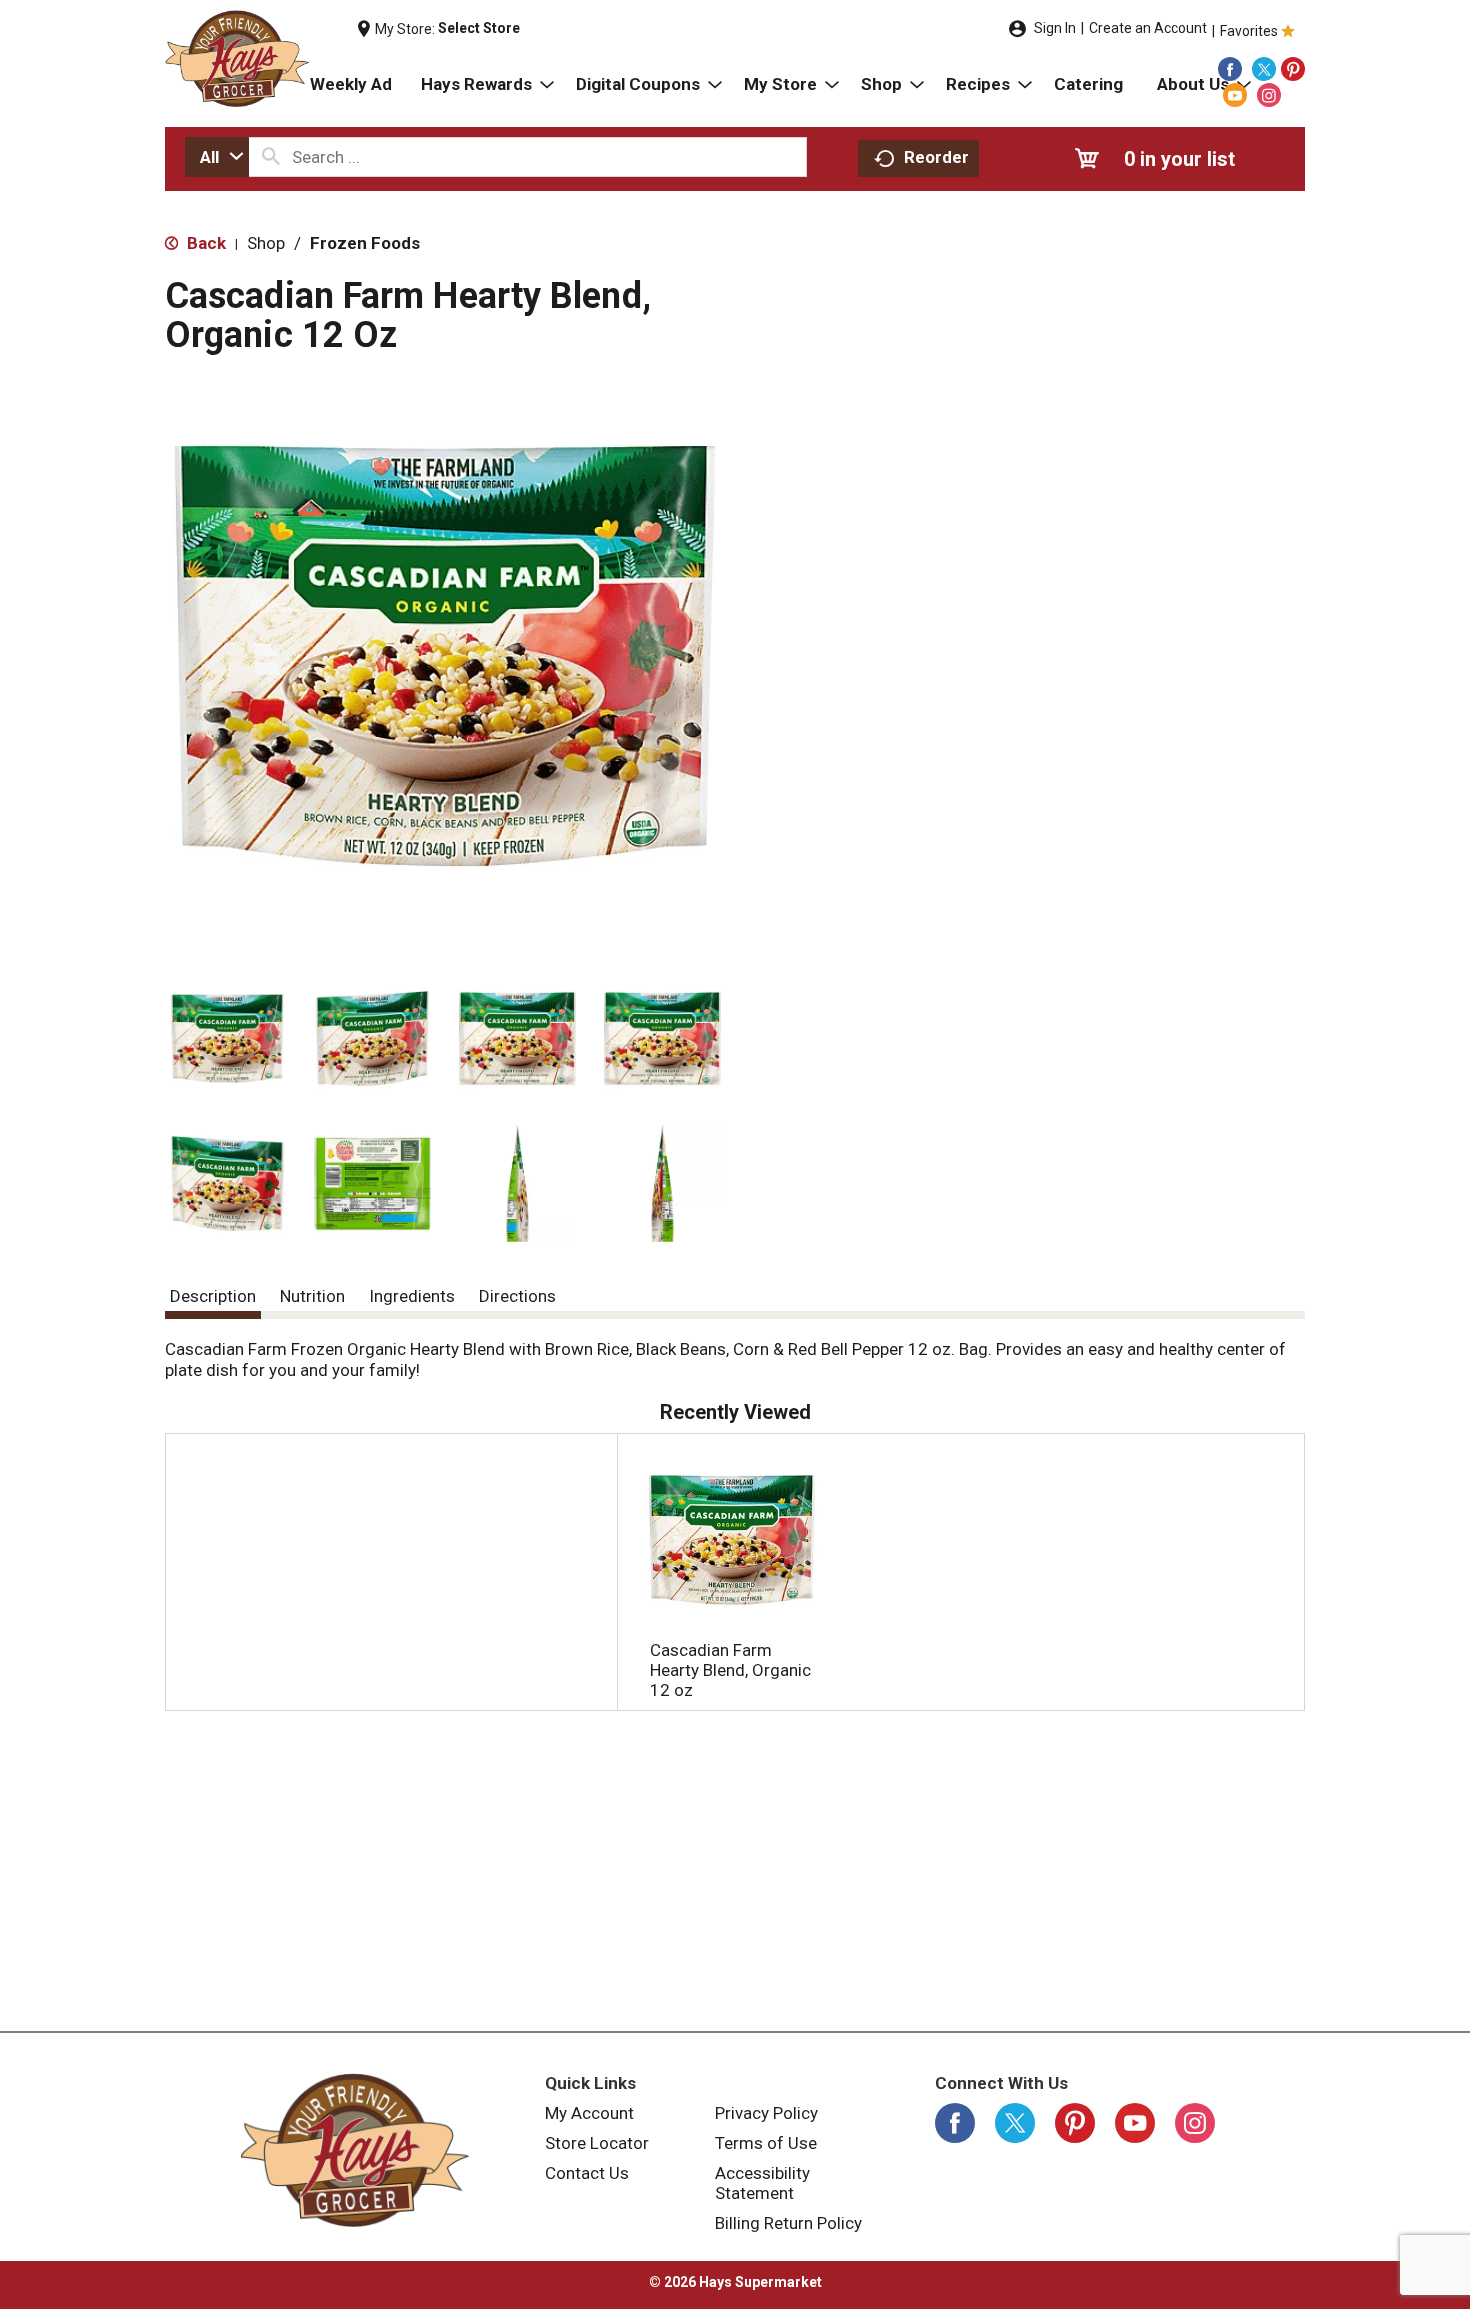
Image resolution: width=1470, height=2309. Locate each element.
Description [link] (213, 1296)
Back (204, 243)
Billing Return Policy (788, 2223)
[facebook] (1230, 69)
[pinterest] (1293, 69)
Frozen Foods (365, 243)
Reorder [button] (936, 157)
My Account (589, 2113)
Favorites (1249, 31)
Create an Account (1148, 28)
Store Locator (597, 2143)
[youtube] (1235, 95)
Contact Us (587, 2173)
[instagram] (1269, 95)
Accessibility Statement (762, 2183)
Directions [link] (517, 1296)
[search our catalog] (271, 157)
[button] (227, 1038)
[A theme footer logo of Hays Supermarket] (355, 2150)
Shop (266, 243)
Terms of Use (766, 2143)
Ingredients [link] (412, 1296)
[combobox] (217, 157)
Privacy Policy (766, 2113)
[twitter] (1264, 69)
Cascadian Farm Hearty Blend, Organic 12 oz (730, 1670)
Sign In (1055, 28)
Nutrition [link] (312, 1296)
